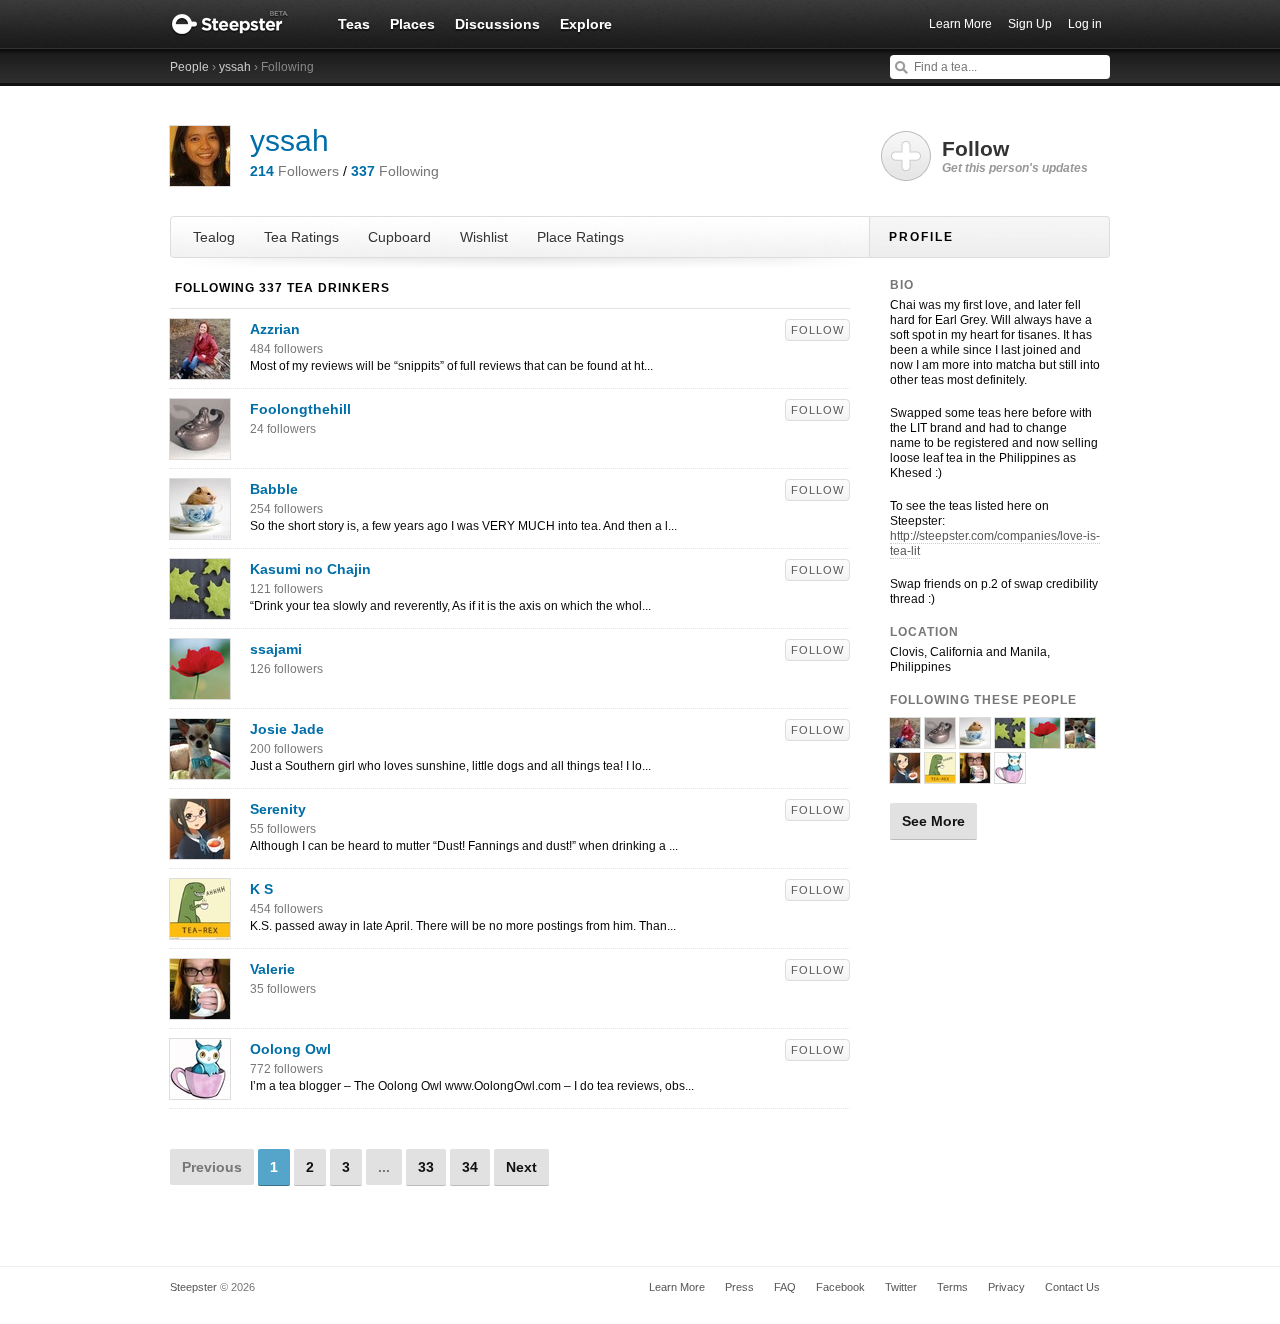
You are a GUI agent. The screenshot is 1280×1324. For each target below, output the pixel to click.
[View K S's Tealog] (200, 929)
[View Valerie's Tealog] (200, 1009)
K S (261, 889)
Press (739, 1287)
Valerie (272, 969)
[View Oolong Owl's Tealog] (200, 1089)
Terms (952, 1287)
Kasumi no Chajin (310, 569)
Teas (354, 24)
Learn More (960, 24)
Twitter (901, 1287)
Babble (274, 489)
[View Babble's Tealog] (200, 529)
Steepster (240, 24)
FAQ (785, 1287)
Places (412, 24)
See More (933, 821)
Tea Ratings (301, 237)
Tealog (214, 237)
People (189, 67)
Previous (212, 1167)
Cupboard (399, 237)
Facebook (840, 1287)
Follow (817, 330)
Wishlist (484, 237)
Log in (1085, 24)
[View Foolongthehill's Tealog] (200, 449)
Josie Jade (287, 729)
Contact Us (1072, 1287)
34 (470, 1167)
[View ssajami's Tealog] (200, 689)
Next (521, 1167)
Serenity (278, 809)
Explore (586, 24)
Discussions (497, 24)
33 (426, 1167)
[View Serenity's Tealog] (200, 849)
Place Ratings (580, 237)
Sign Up (1030, 24)
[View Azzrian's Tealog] (200, 369)
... (384, 1167)
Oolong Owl (290, 1049)
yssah (235, 67)
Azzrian (275, 329)
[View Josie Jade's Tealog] (200, 769)
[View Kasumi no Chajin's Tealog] (200, 609)
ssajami (276, 649)
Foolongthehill (300, 409)
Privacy (1006, 1287)
